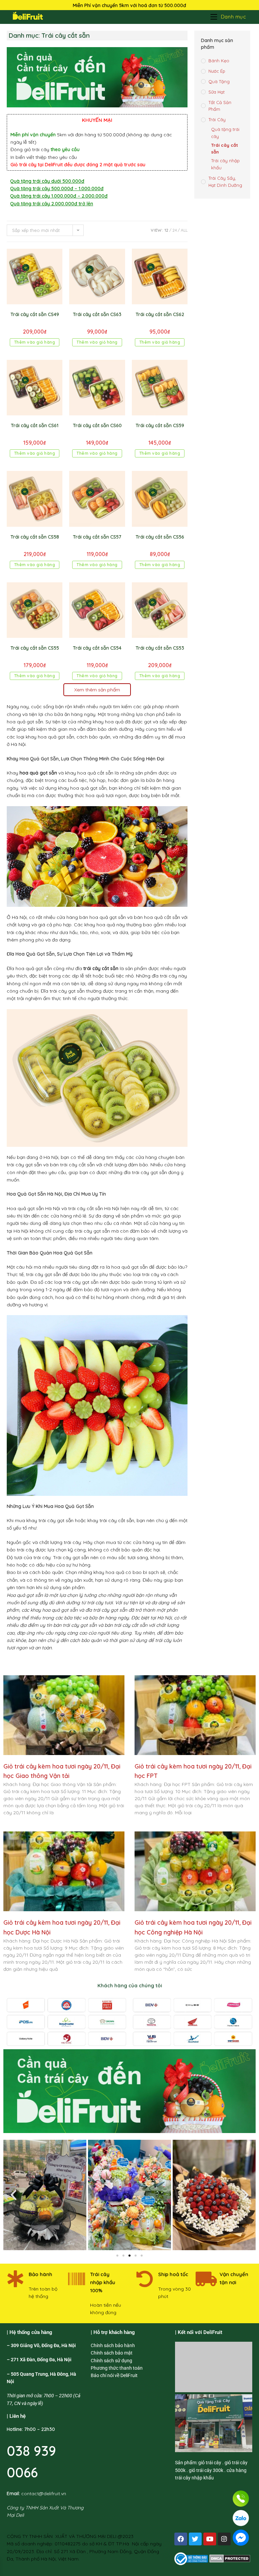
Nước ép (217, 71)
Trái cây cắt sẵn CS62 (160, 314)
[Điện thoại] (241, 2499)
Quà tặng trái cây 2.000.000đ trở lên (52, 204)
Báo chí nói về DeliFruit (114, 2375)
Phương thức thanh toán (117, 2368)
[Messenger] (241, 2538)
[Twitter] (195, 2539)
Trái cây (217, 119)
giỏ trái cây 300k (206, 2470)
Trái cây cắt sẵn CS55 (35, 648)
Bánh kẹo (219, 61)
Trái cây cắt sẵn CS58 (35, 537)
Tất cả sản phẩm (220, 106)
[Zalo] (241, 2518)
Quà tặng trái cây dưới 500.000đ (47, 181)
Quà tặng (219, 81)
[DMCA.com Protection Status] (230, 2558)
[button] (13, 2195)
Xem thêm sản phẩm (97, 690)
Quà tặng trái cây (225, 133)
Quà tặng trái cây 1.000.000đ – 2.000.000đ (59, 196)
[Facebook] (181, 2539)
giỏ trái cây (210, 2463)
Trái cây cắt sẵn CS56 (160, 537)
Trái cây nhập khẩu (225, 164)
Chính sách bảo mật (112, 2353)
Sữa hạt (217, 92)
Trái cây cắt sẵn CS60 (97, 425)
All (184, 230)
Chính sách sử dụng (111, 2361)
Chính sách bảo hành (113, 2345)
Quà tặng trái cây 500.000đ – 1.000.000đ (57, 188)
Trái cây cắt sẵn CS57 (97, 537)
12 (166, 230)
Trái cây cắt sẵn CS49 (35, 314)
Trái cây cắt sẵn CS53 (160, 648)
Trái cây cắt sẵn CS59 (160, 425)
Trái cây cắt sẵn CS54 (97, 648)
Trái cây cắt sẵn (225, 149)
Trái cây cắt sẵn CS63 (97, 314)
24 (175, 230)
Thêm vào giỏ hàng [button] (35, 342)
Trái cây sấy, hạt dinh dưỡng (225, 182)
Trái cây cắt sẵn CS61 (35, 425)
